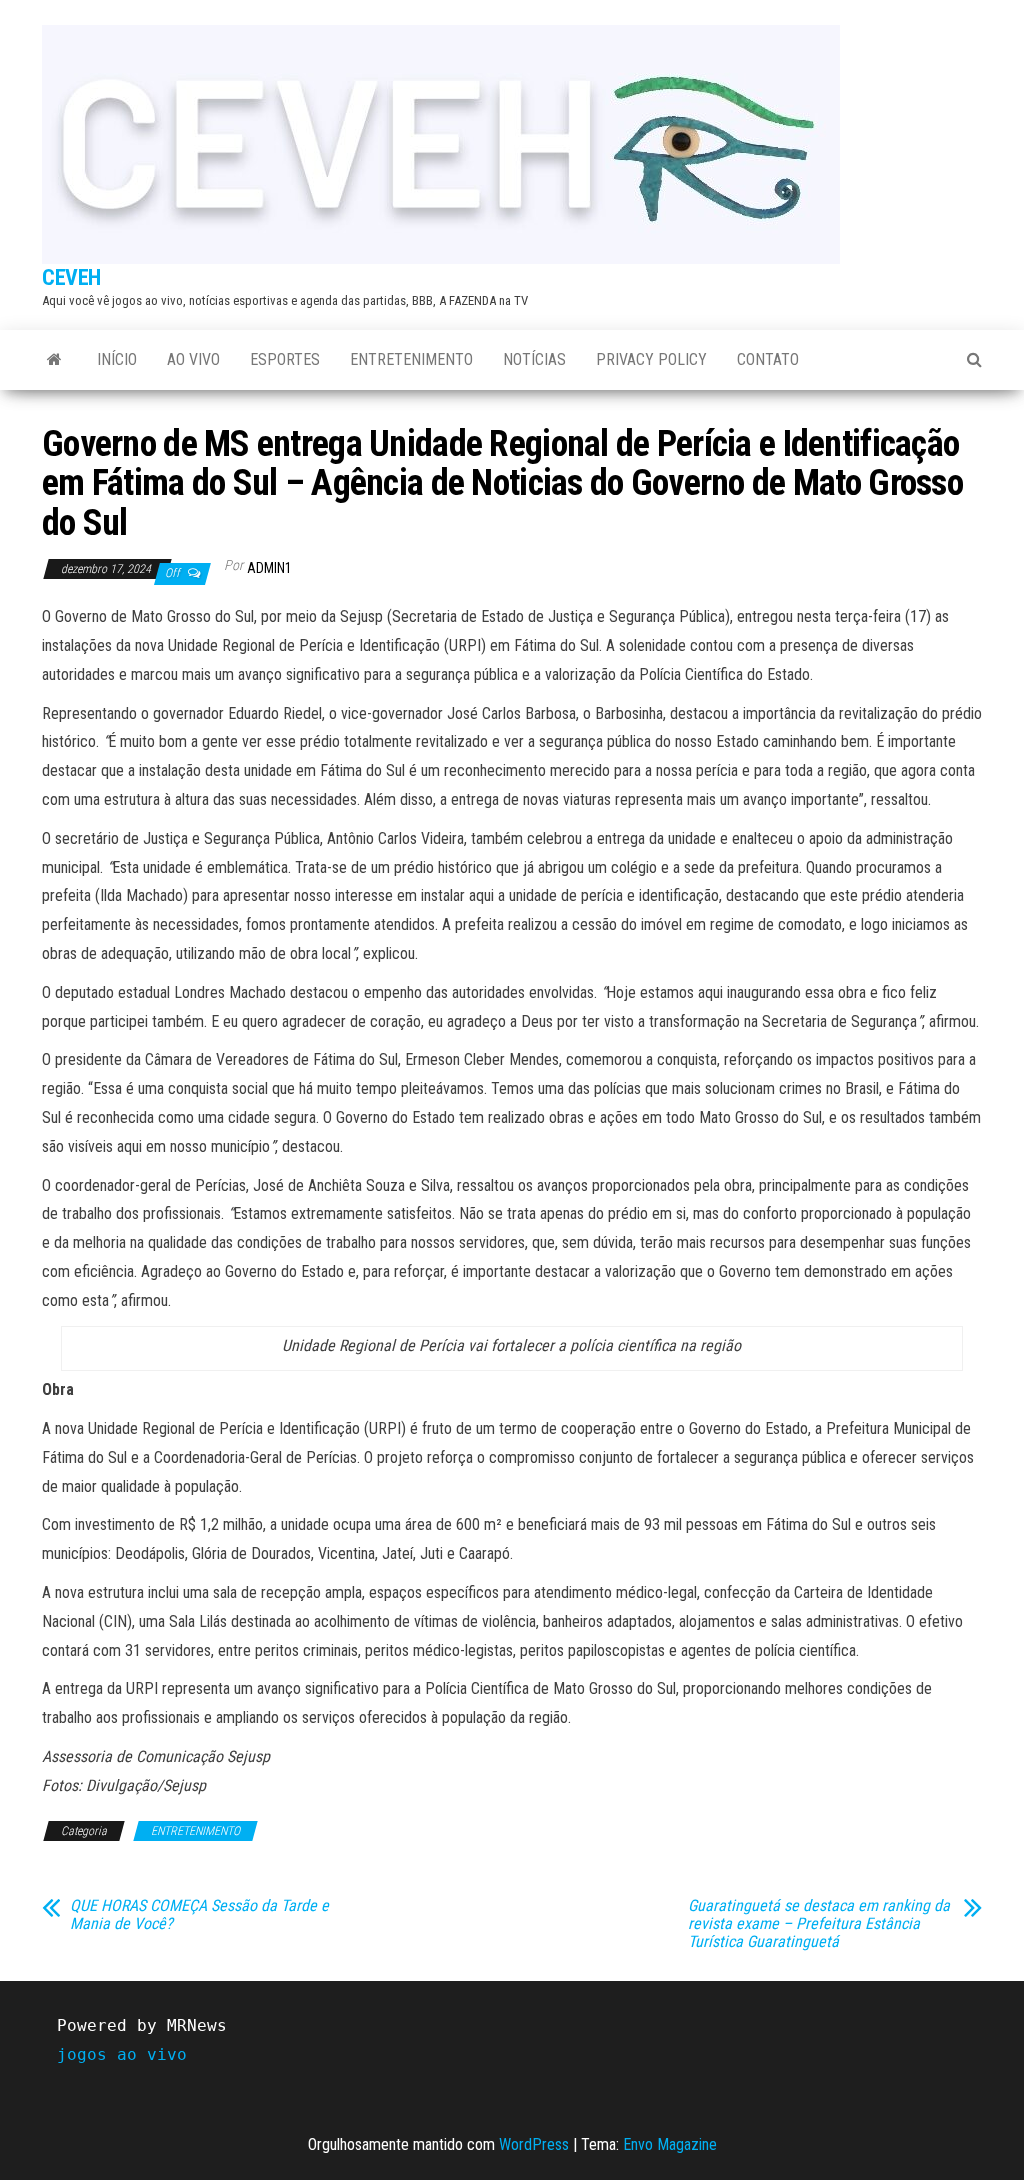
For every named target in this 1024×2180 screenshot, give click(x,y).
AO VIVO (193, 359)
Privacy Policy (651, 359)
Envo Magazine (670, 2144)
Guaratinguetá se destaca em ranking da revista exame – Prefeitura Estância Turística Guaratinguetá (819, 1924)
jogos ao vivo (122, 2054)
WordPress (534, 2144)
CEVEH (71, 277)
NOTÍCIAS (534, 359)
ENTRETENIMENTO (411, 359)
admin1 (269, 568)
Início (117, 359)
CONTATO (768, 359)
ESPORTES (285, 359)
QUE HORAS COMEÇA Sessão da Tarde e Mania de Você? (199, 1915)
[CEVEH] (54, 360)
